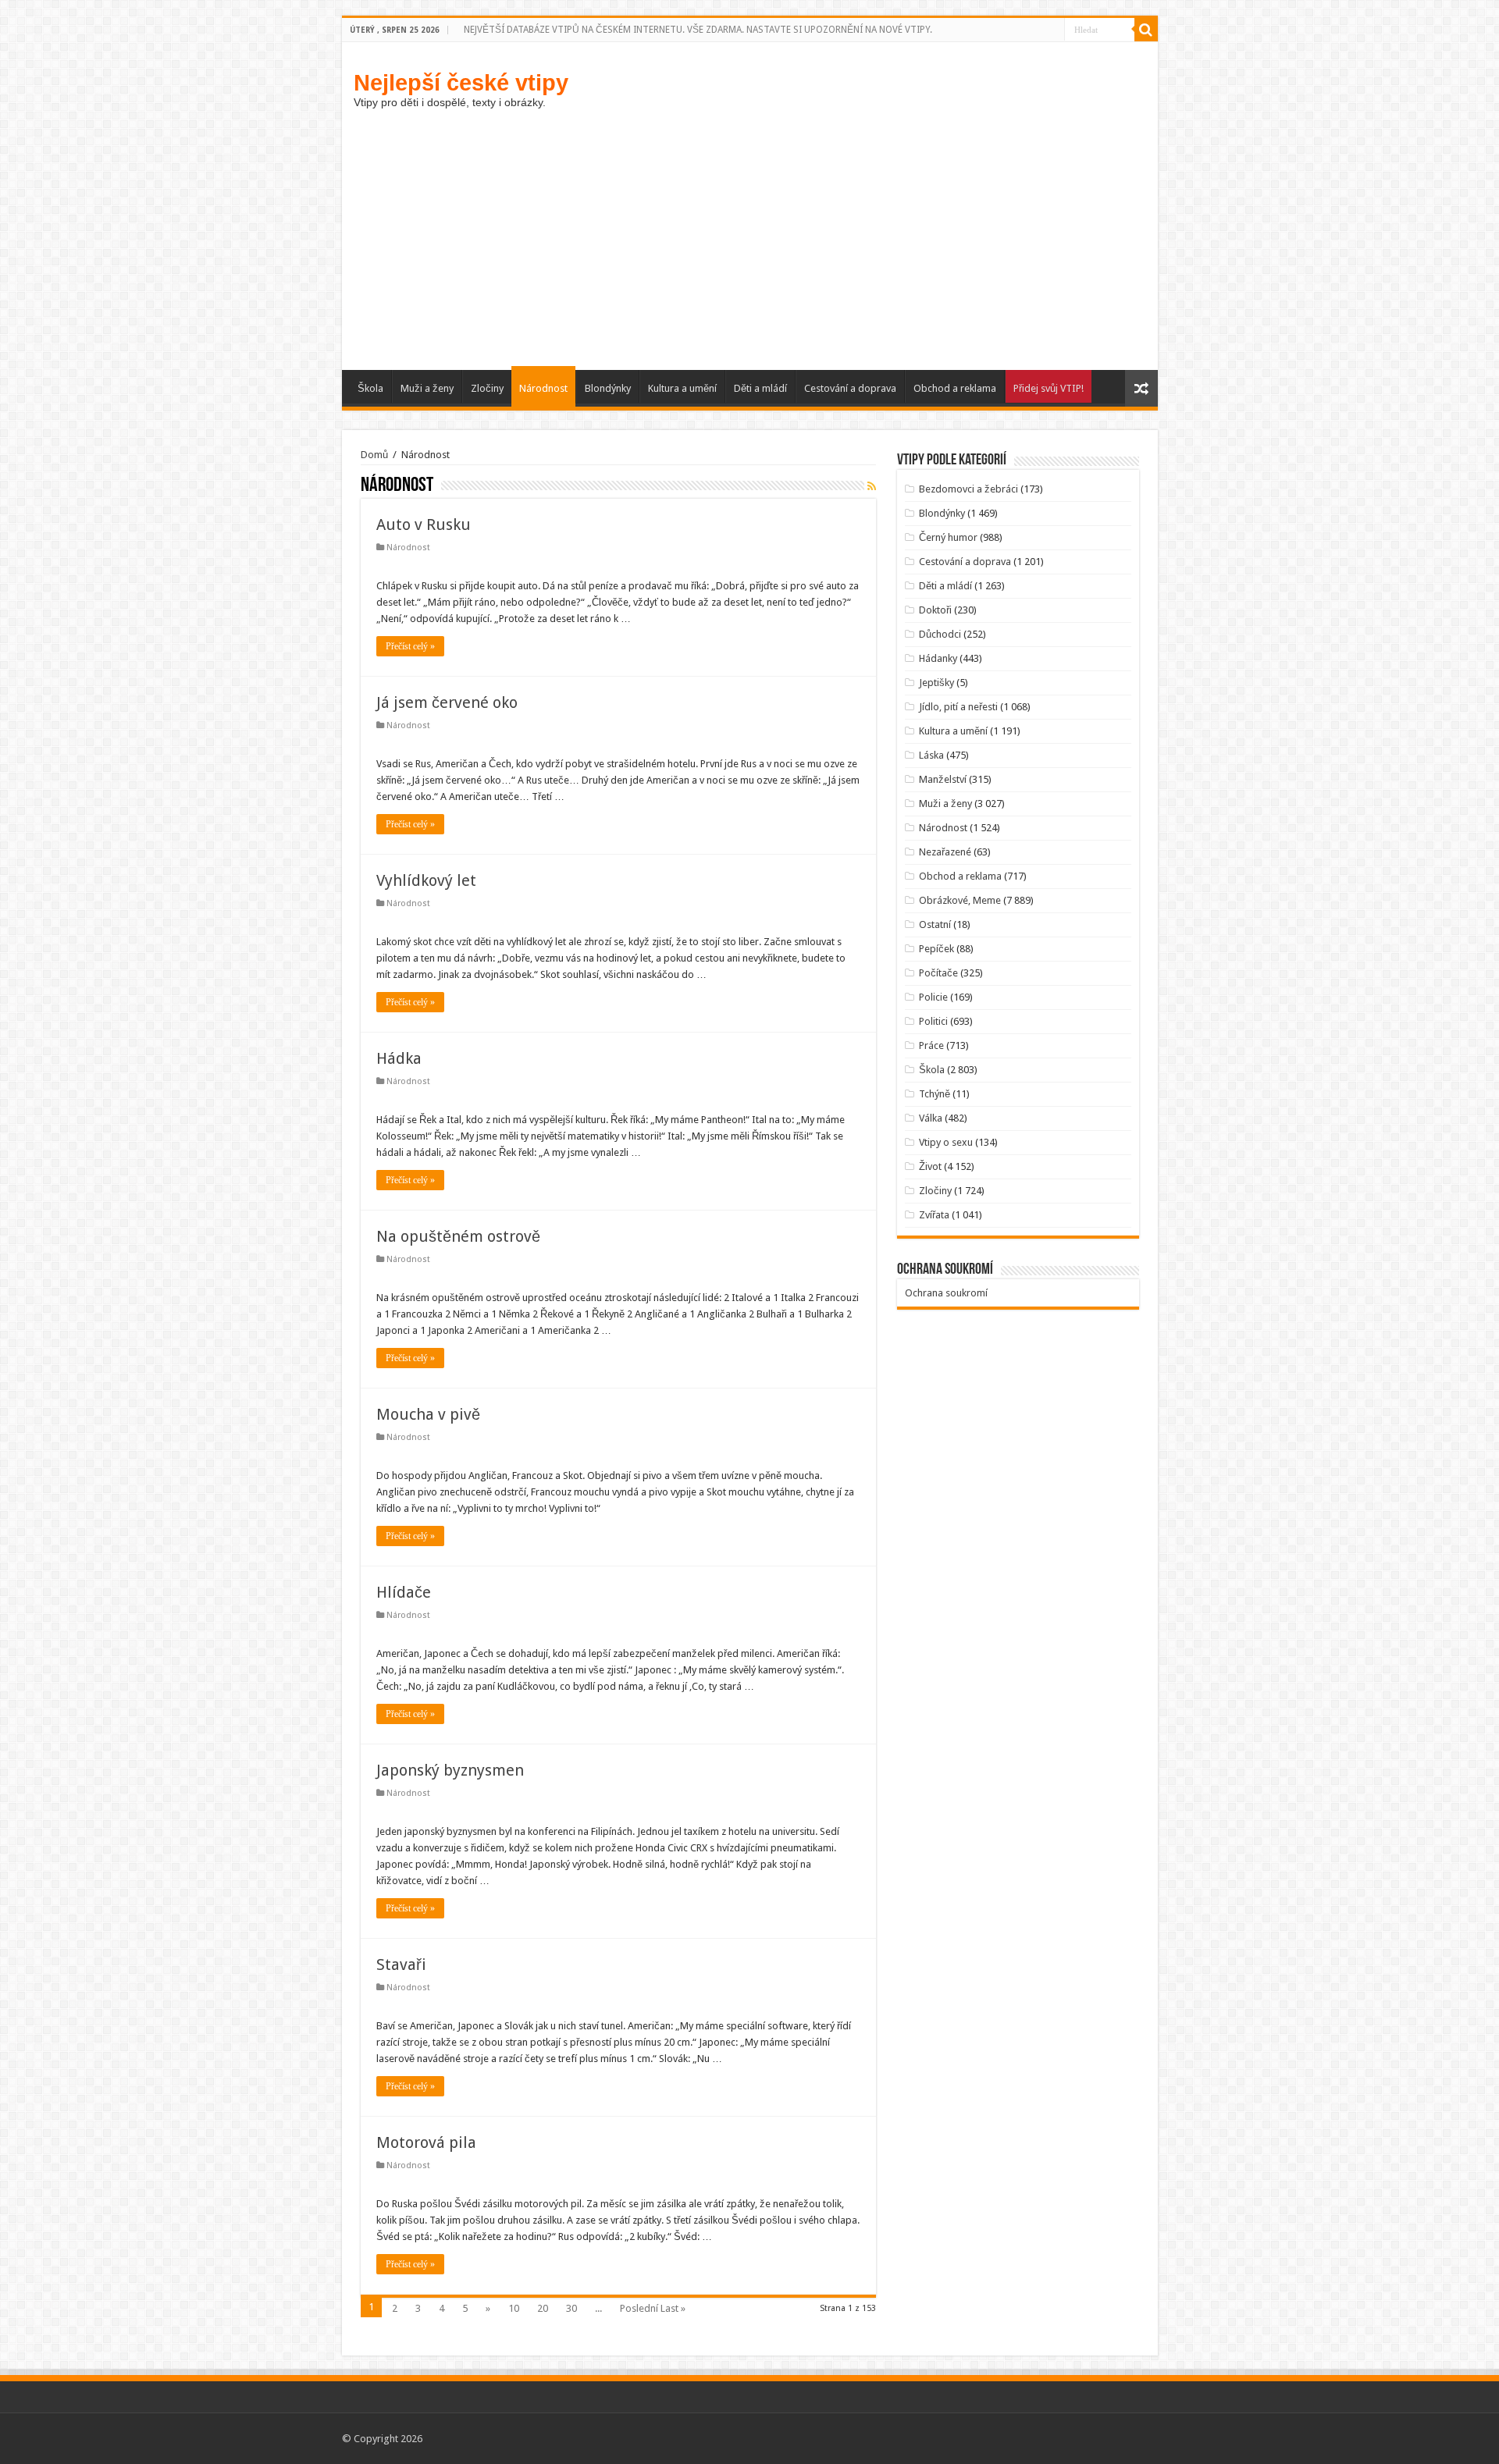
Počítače (938, 973)
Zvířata (934, 1215)
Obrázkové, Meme (960, 900)
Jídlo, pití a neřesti (958, 707)
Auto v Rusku (424, 524)
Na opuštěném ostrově (458, 1236)
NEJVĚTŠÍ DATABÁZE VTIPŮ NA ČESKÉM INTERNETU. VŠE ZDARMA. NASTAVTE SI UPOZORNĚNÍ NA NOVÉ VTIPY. (698, 30)
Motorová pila (426, 2142)
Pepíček (936, 949)
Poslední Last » (653, 2308)
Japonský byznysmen (450, 1770)
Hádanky (938, 658)
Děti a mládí (760, 388)
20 (543, 2308)
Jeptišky (936, 683)
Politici (933, 1021)
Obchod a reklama (955, 388)
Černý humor (948, 537)
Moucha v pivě (428, 1414)
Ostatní (935, 924)
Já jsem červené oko (447, 702)
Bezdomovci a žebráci (968, 489)
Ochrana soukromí (946, 1293)
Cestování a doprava (850, 388)
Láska (931, 755)
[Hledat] (1146, 30)
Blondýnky (608, 388)
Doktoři (935, 610)
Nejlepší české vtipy (461, 82)
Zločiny (487, 388)
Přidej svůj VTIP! (1049, 388)
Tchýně (935, 1094)
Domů (374, 455)
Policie (933, 997)
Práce (931, 1045)
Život (930, 1166)
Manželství (943, 779)
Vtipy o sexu (946, 1142)
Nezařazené (945, 852)
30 (571, 2308)
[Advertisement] (750, 253)
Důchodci (940, 634)
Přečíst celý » (410, 646)
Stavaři (401, 1964)
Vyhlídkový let (426, 880)
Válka (931, 1118)
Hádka (399, 1058)
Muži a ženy (427, 388)
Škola (370, 388)
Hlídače (404, 1592)
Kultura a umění (682, 388)
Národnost (543, 388)
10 (514, 2308)
